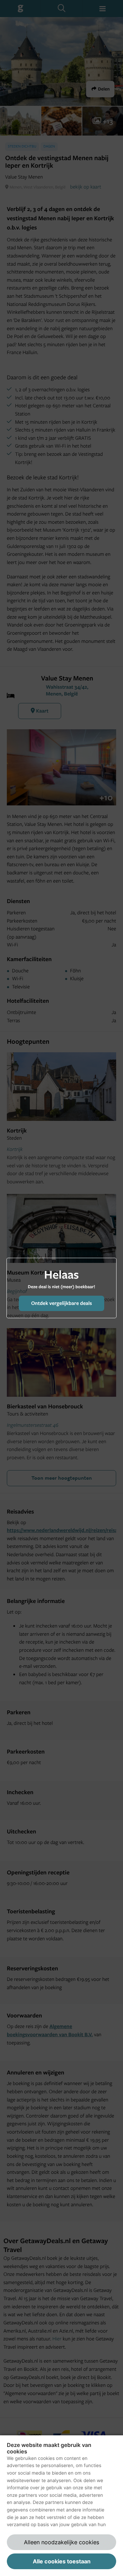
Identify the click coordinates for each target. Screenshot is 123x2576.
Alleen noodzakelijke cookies (61, 2542)
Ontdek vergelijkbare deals (61, 1303)
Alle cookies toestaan (62, 2561)
